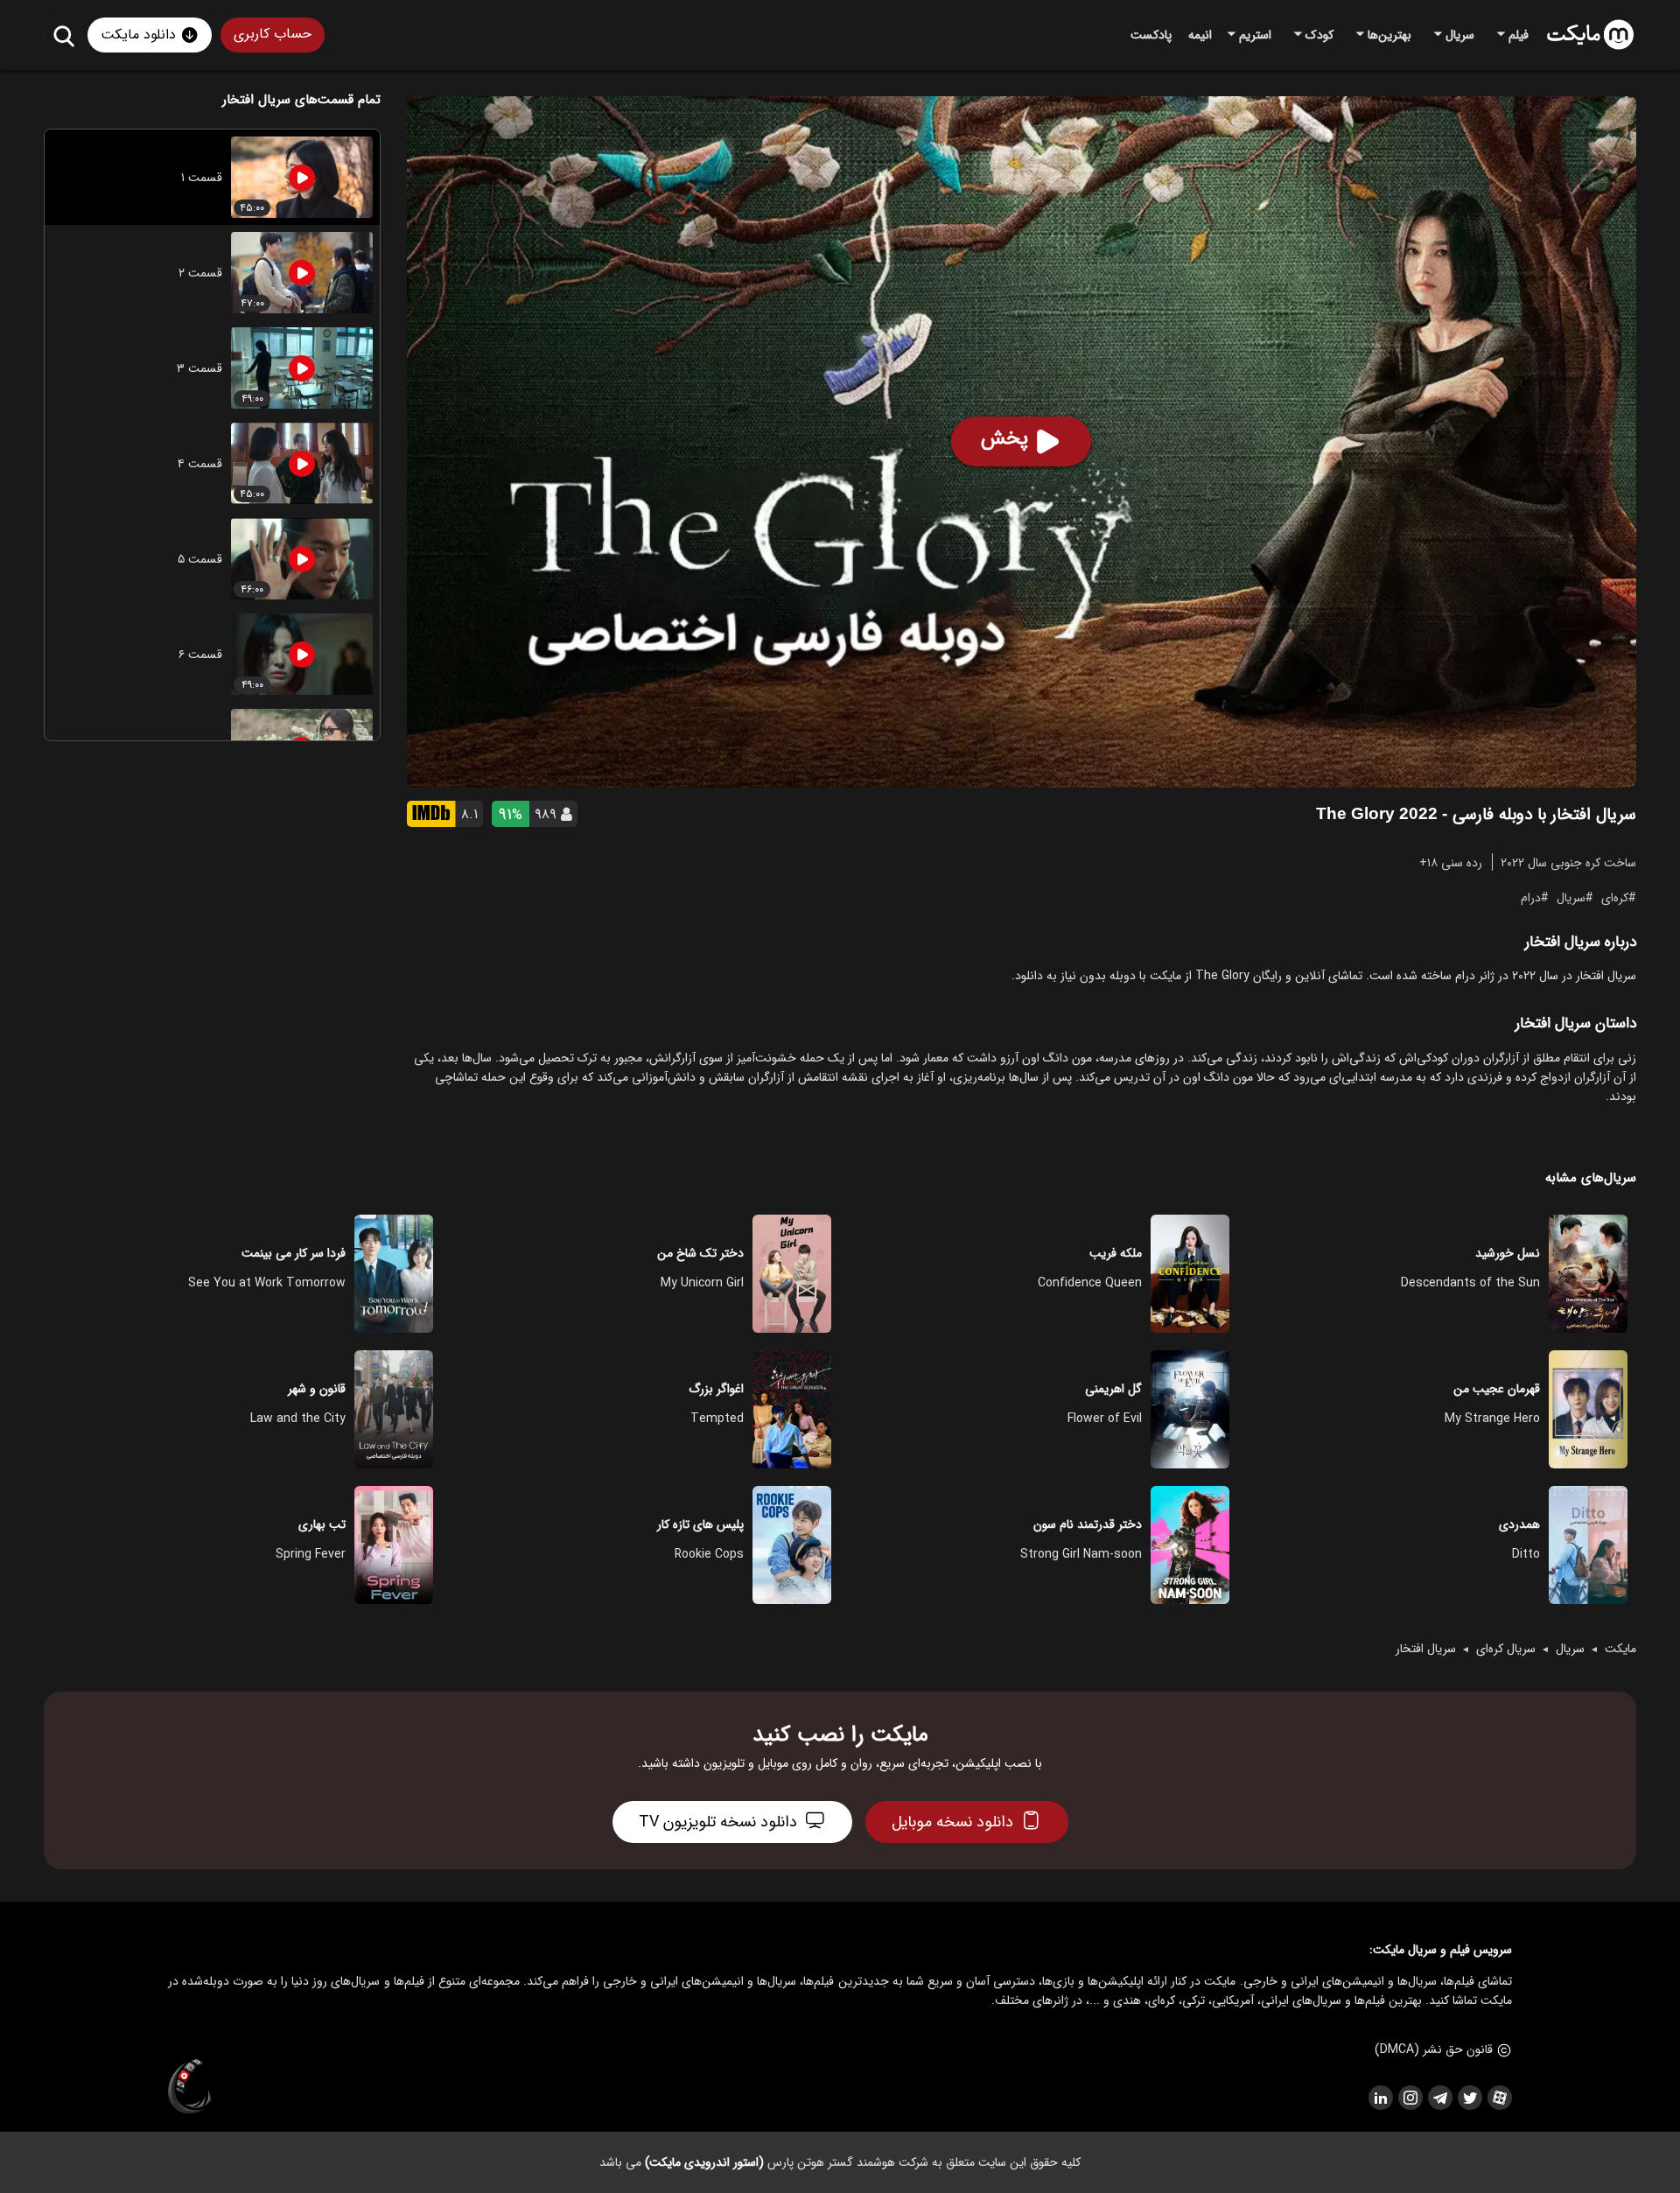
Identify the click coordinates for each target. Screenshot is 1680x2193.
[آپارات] (1499, 2098)
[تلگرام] (1439, 2098)
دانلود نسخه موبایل (952, 1822)
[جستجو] (63, 35)
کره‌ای (1615, 897)
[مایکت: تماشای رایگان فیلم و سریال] (1590, 35)
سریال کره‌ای (1506, 1649)
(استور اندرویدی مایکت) (704, 2162)
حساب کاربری (273, 34)
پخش (1004, 438)
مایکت (1620, 1649)
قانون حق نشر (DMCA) (1434, 2049)
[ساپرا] (190, 2087)
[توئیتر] (1469, 2098)
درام (1531, 897)
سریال (1571, 897)
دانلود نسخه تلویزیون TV (718, 1822)
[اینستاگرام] (1410, 2098)
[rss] (1380, 2098)
